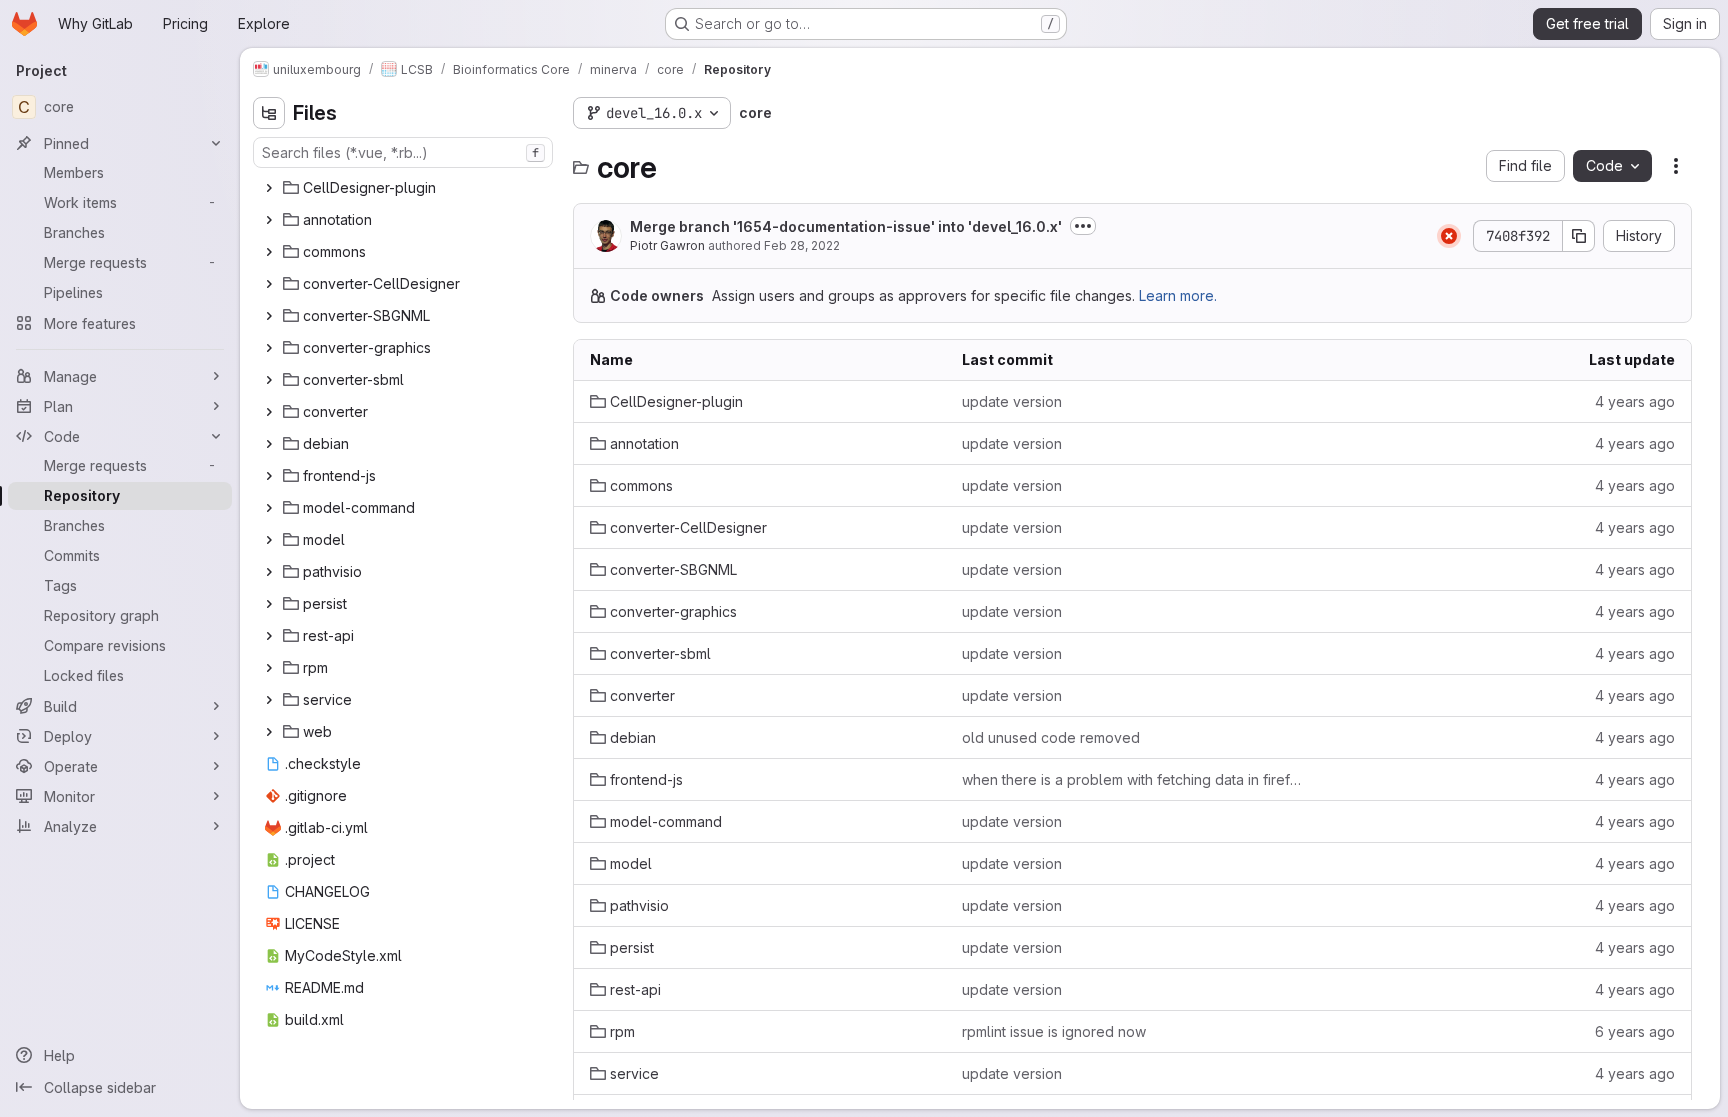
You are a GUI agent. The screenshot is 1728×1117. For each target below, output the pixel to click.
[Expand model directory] (269, 540)
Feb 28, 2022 (802, 245)
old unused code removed (1051, 737)
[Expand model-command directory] (269, 508)
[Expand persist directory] (269, 604)
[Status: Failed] (1449, 236)
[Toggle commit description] (1083, 226)
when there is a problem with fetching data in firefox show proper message (1132, 779)
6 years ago (1635, 1031)
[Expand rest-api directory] (269, 636)
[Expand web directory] (269, 732)
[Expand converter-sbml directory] (269, 380)
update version (1012, 401)
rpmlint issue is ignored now (1054, 1031)
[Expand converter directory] (269, 412)
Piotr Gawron (667, 245)
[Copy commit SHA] (1579, 236)
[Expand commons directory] (269, 252)
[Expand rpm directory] (269, 668)
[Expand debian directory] (269, 444)
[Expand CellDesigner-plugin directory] (269, 188)
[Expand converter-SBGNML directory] (269, 316)
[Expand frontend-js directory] (269, 476)
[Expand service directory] (269, 700)
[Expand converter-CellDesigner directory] (269, 284)
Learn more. (1178, 295)
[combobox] (403, 152)
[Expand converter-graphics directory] (269, 348)
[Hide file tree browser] (269, 113)
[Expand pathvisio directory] (269, 572)
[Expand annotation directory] (269, 220)
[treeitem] (405, 188)
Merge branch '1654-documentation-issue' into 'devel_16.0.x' (846, 226)
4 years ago (1635, 401)
